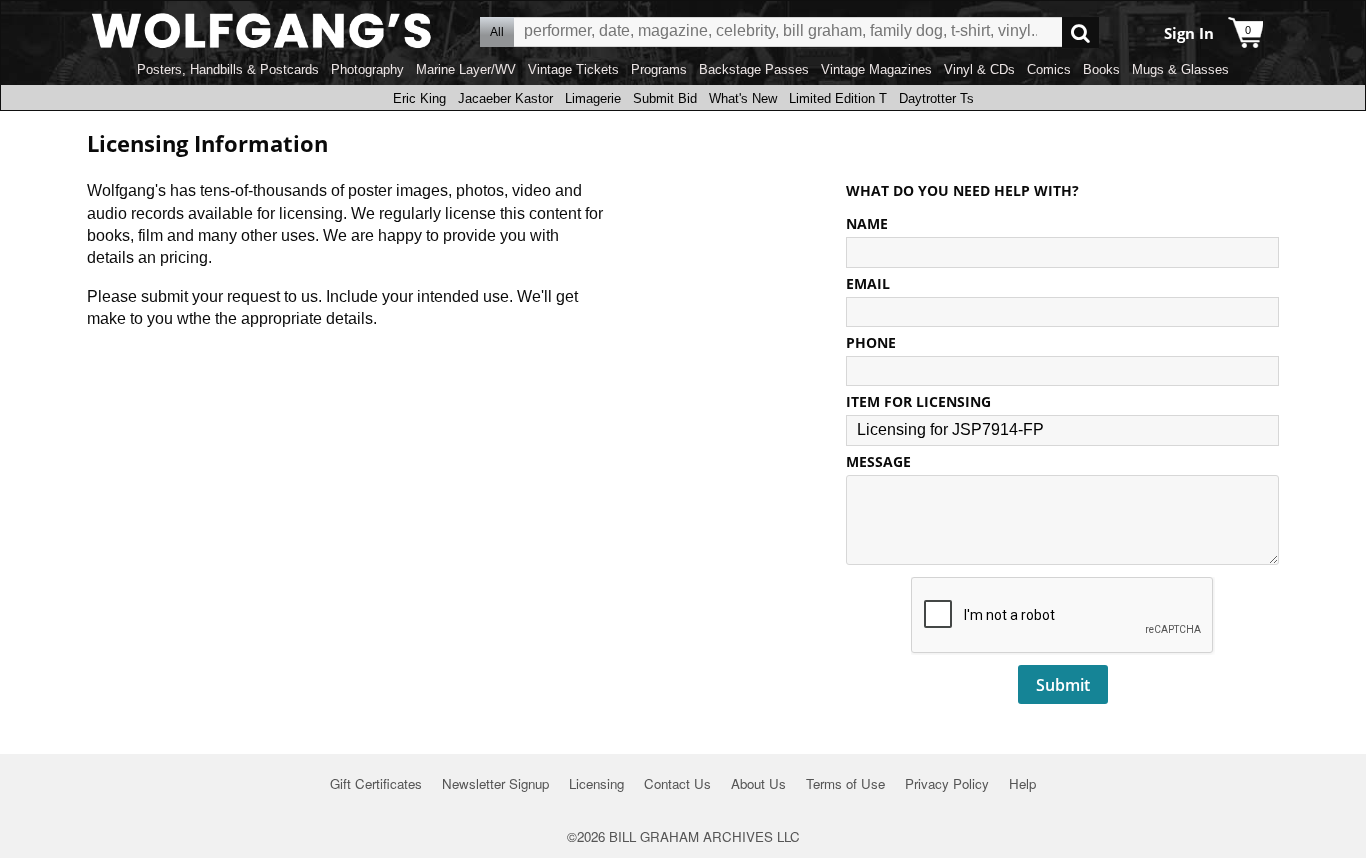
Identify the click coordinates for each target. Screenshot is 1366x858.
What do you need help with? (962, 190)
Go (1080, 32)
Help (1022, 783)
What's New (743, 98)
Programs (659, 69)
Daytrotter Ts (936, 98)
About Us (758, 783)
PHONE (871, 342)
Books (1101, 69)
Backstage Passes (754, 69)
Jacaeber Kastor (505, 98)
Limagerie (593, 98)
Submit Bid (665, 98)
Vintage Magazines (876, 69)
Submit (1063, 685)
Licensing (596, 783)
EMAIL (868, 283)
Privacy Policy (947, 783)
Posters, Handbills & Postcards (228, 69)
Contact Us (677, 783)
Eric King (419, 98)
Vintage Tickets (573, 69)
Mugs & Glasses (1180, 69)
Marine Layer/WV (466, 69)
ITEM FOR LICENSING (918, 401)
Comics (1049, 69)
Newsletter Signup (495, 783)
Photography (367, 69)
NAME (867, 223)
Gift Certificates (376, 783)
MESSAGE (878, 461)
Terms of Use (845, 783)
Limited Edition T (838, 98)
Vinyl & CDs (979, 69)
